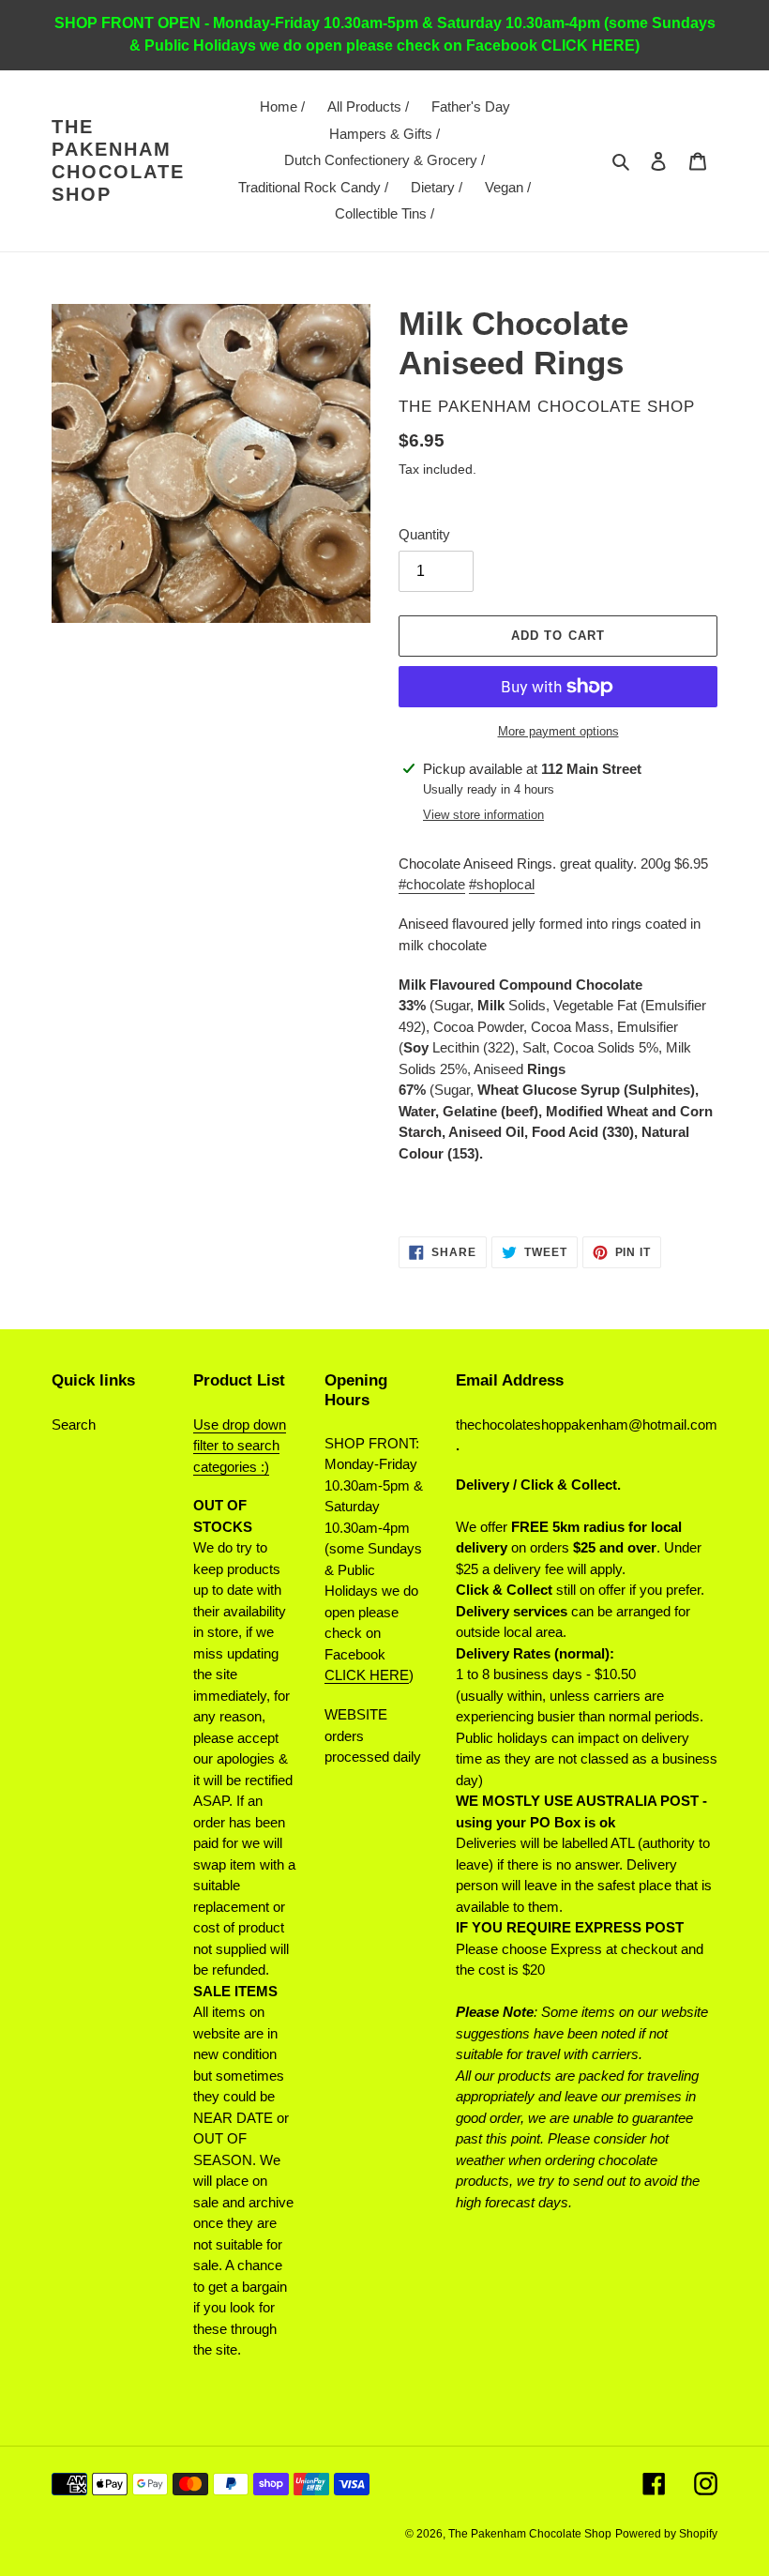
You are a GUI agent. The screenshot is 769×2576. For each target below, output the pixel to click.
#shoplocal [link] (502, 884)
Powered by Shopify (666, 2534)
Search (74, 1424)
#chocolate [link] (432, 884)
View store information (483, 815)
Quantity (424, 534)
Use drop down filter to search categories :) (240, 1446)
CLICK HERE (367, 1675)
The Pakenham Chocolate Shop (118, 160)
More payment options (558, 731)
